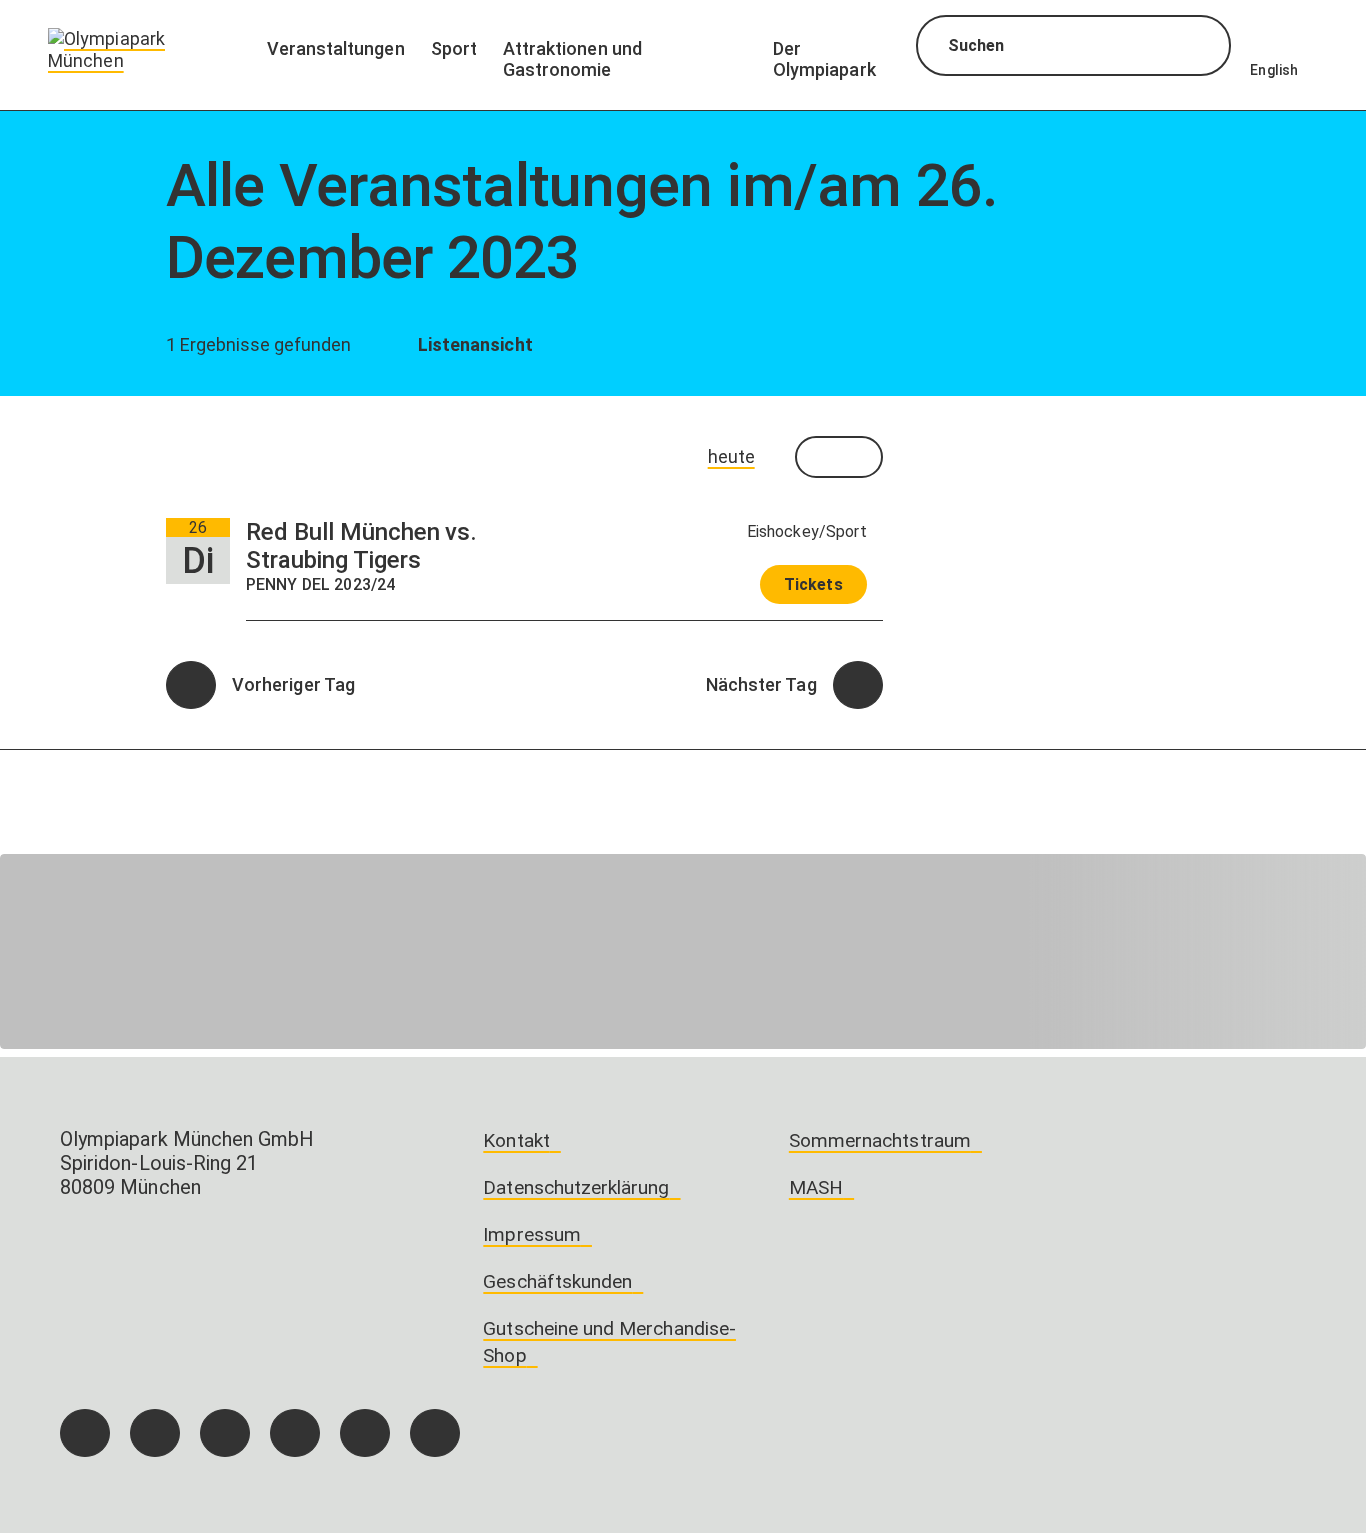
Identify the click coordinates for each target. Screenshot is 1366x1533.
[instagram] (155, 1433)
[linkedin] (365, 1433)
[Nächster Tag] (858, 685)
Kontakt (516, 1140)
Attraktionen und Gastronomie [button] (572, 59)
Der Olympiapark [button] (824, 59)
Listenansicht (472, 344)
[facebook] (85, 1433)
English (1274, 70)
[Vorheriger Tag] (191, 685)
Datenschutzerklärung (576, 1187)
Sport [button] (454, 48)
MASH (816, 1187)
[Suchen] (1197, 48)
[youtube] (435, 1433)
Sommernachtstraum (880, 1140)
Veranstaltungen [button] (336, 48)
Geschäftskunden (557, 1281)
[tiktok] (225, 1433)
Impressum (532, 1234)
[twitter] (295, 1433)
